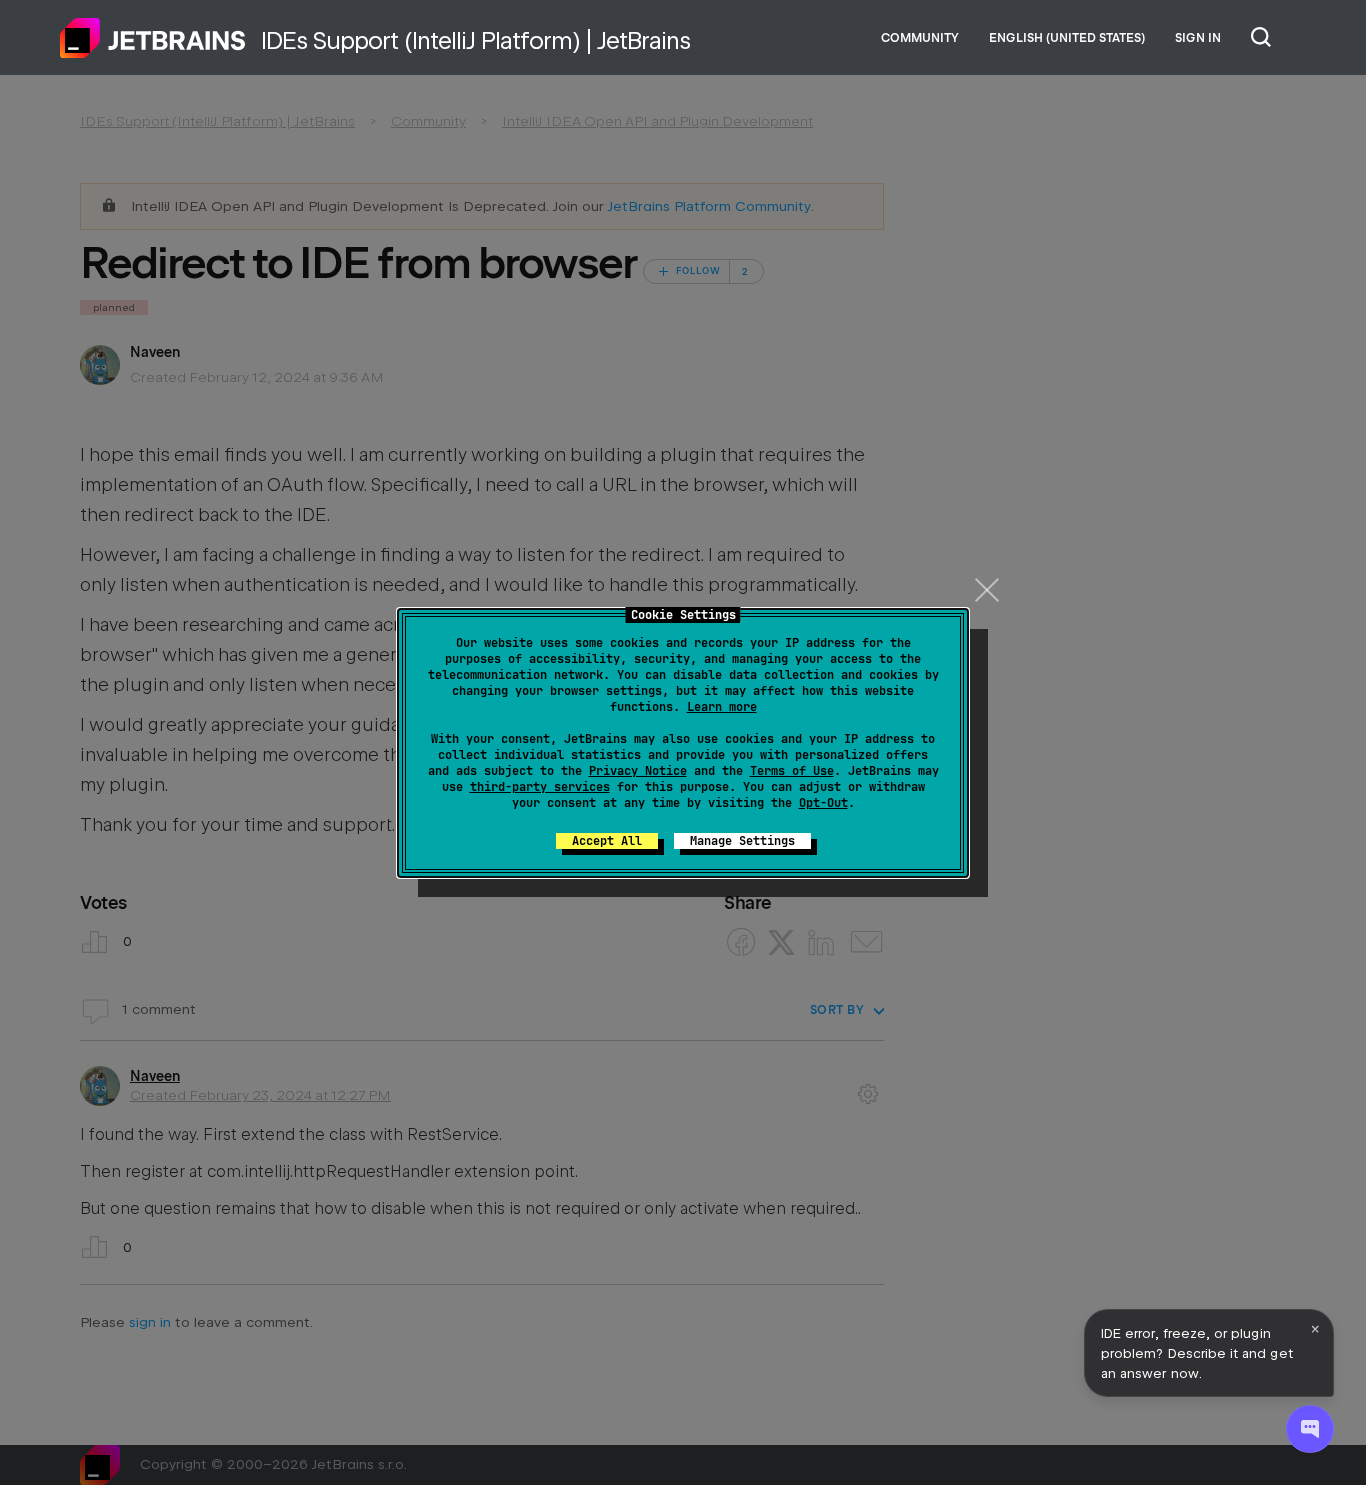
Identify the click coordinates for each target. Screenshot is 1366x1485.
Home (153, 38)
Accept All (607, 841)
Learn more (722, 707)
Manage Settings (742, 841)
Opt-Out (823, 803)
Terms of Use (792, 771)
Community (920, 38)
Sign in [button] (1198, 38)
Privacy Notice (638, 771)
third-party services (540, 787)
